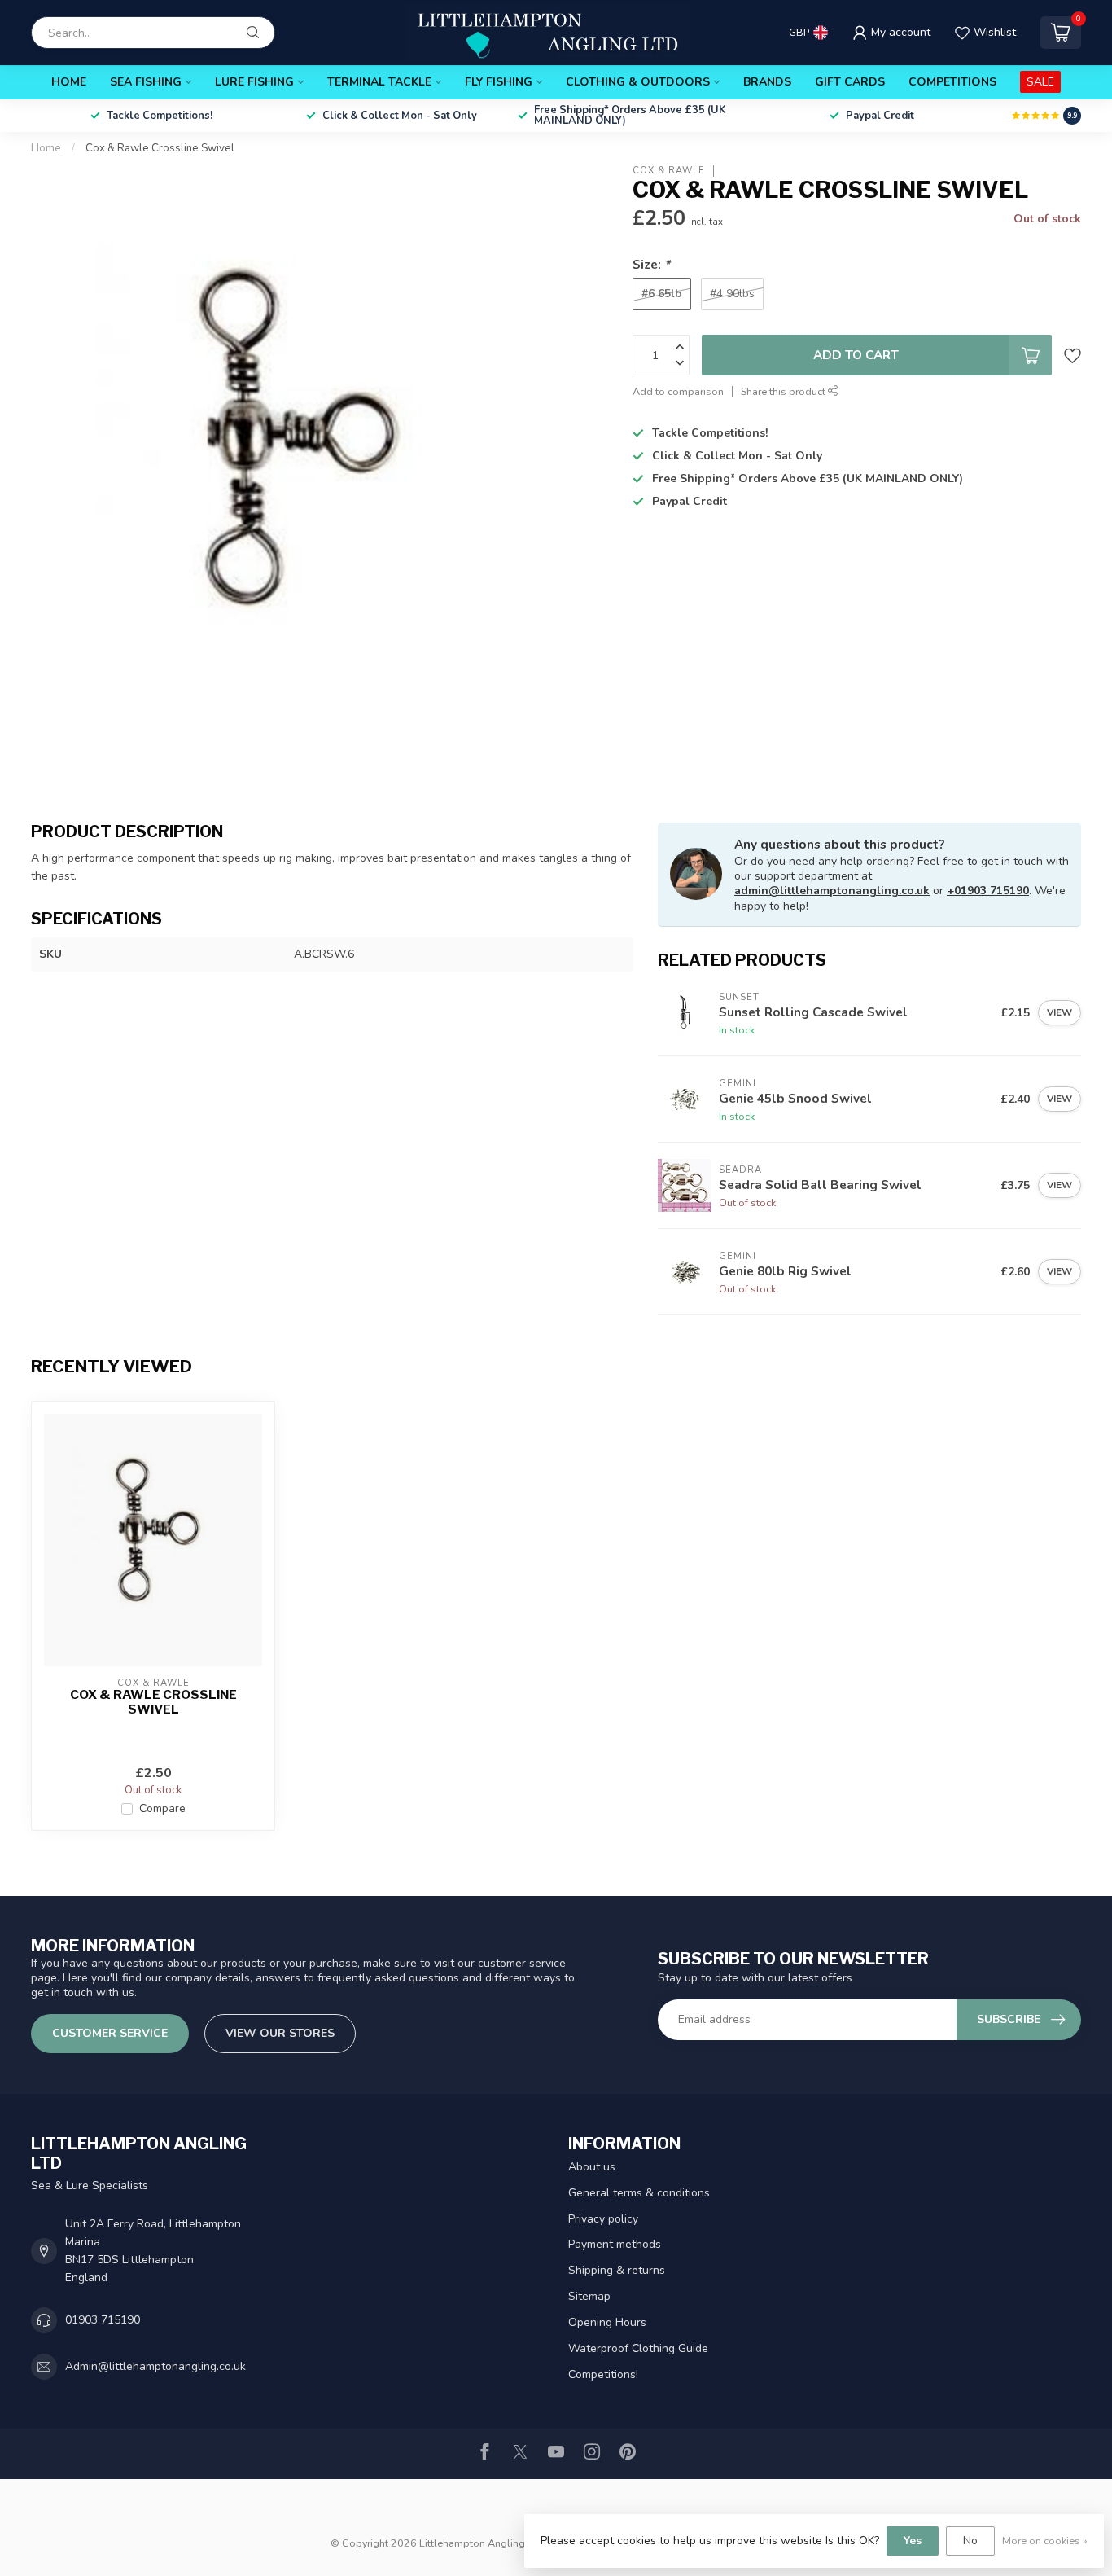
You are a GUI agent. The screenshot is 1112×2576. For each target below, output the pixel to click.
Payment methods (615, 2244)
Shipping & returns (617, 2270)
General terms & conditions (639, 2193)
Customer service (110, 2033)
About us (592, 2167)
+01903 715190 (988, 891)
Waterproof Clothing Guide (638, 2348)
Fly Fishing (499, 82)
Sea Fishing (146, 82)
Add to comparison (678, 391)
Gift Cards (850, 82)
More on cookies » (1045, 2541)
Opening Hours (607, 2322)
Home (69, 82)
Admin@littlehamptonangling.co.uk (155, 2366)
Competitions (952, 82)
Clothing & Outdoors (638, 82)
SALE (1040, 82)
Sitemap (589, 2296)
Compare (162, 1808)
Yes (913, 2541)
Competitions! (603, 2374)
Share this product (784, 391)
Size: (651, 264)
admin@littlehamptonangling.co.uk (832, 891)
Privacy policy (603, 2219)
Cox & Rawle (669, 171)
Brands (767, 82)
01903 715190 (103, 2320)
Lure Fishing (254, 82)
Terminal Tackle (379, 82)
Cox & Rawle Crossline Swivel (160, 148)
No (970, 2541)
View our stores (280, 2033)
